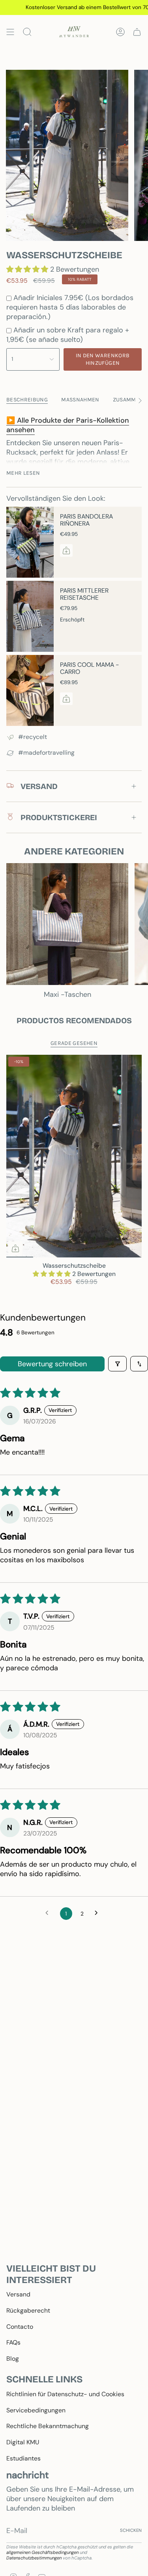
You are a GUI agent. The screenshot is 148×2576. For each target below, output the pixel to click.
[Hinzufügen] (66, 550)
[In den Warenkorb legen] (15, 1248)
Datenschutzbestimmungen (34, 2558)
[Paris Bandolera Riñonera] (30, 542)
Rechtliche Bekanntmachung (48, 2426)
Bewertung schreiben (52, 1364)
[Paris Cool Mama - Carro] (30, 690)
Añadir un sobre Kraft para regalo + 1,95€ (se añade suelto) (68, 335)
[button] (28, 269)
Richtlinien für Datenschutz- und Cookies (65, 2394)
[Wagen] (137, 32)
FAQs (13, 2342)
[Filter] (117, 1364)
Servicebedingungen (36, 2410)
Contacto (20, 2327)
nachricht (28, 2475)
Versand (18, 2294)
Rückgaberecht (28, 2310)
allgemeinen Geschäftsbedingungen (42, 2552)
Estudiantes (23, 2458)
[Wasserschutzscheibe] (74, 1156)
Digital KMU (23, 2442)
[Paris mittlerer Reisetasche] (30, 616)
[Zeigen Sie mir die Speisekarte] (10, 32)
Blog (13, 2359)
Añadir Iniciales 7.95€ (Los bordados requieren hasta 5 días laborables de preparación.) (70, 307)
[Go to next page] (99, 1914)
